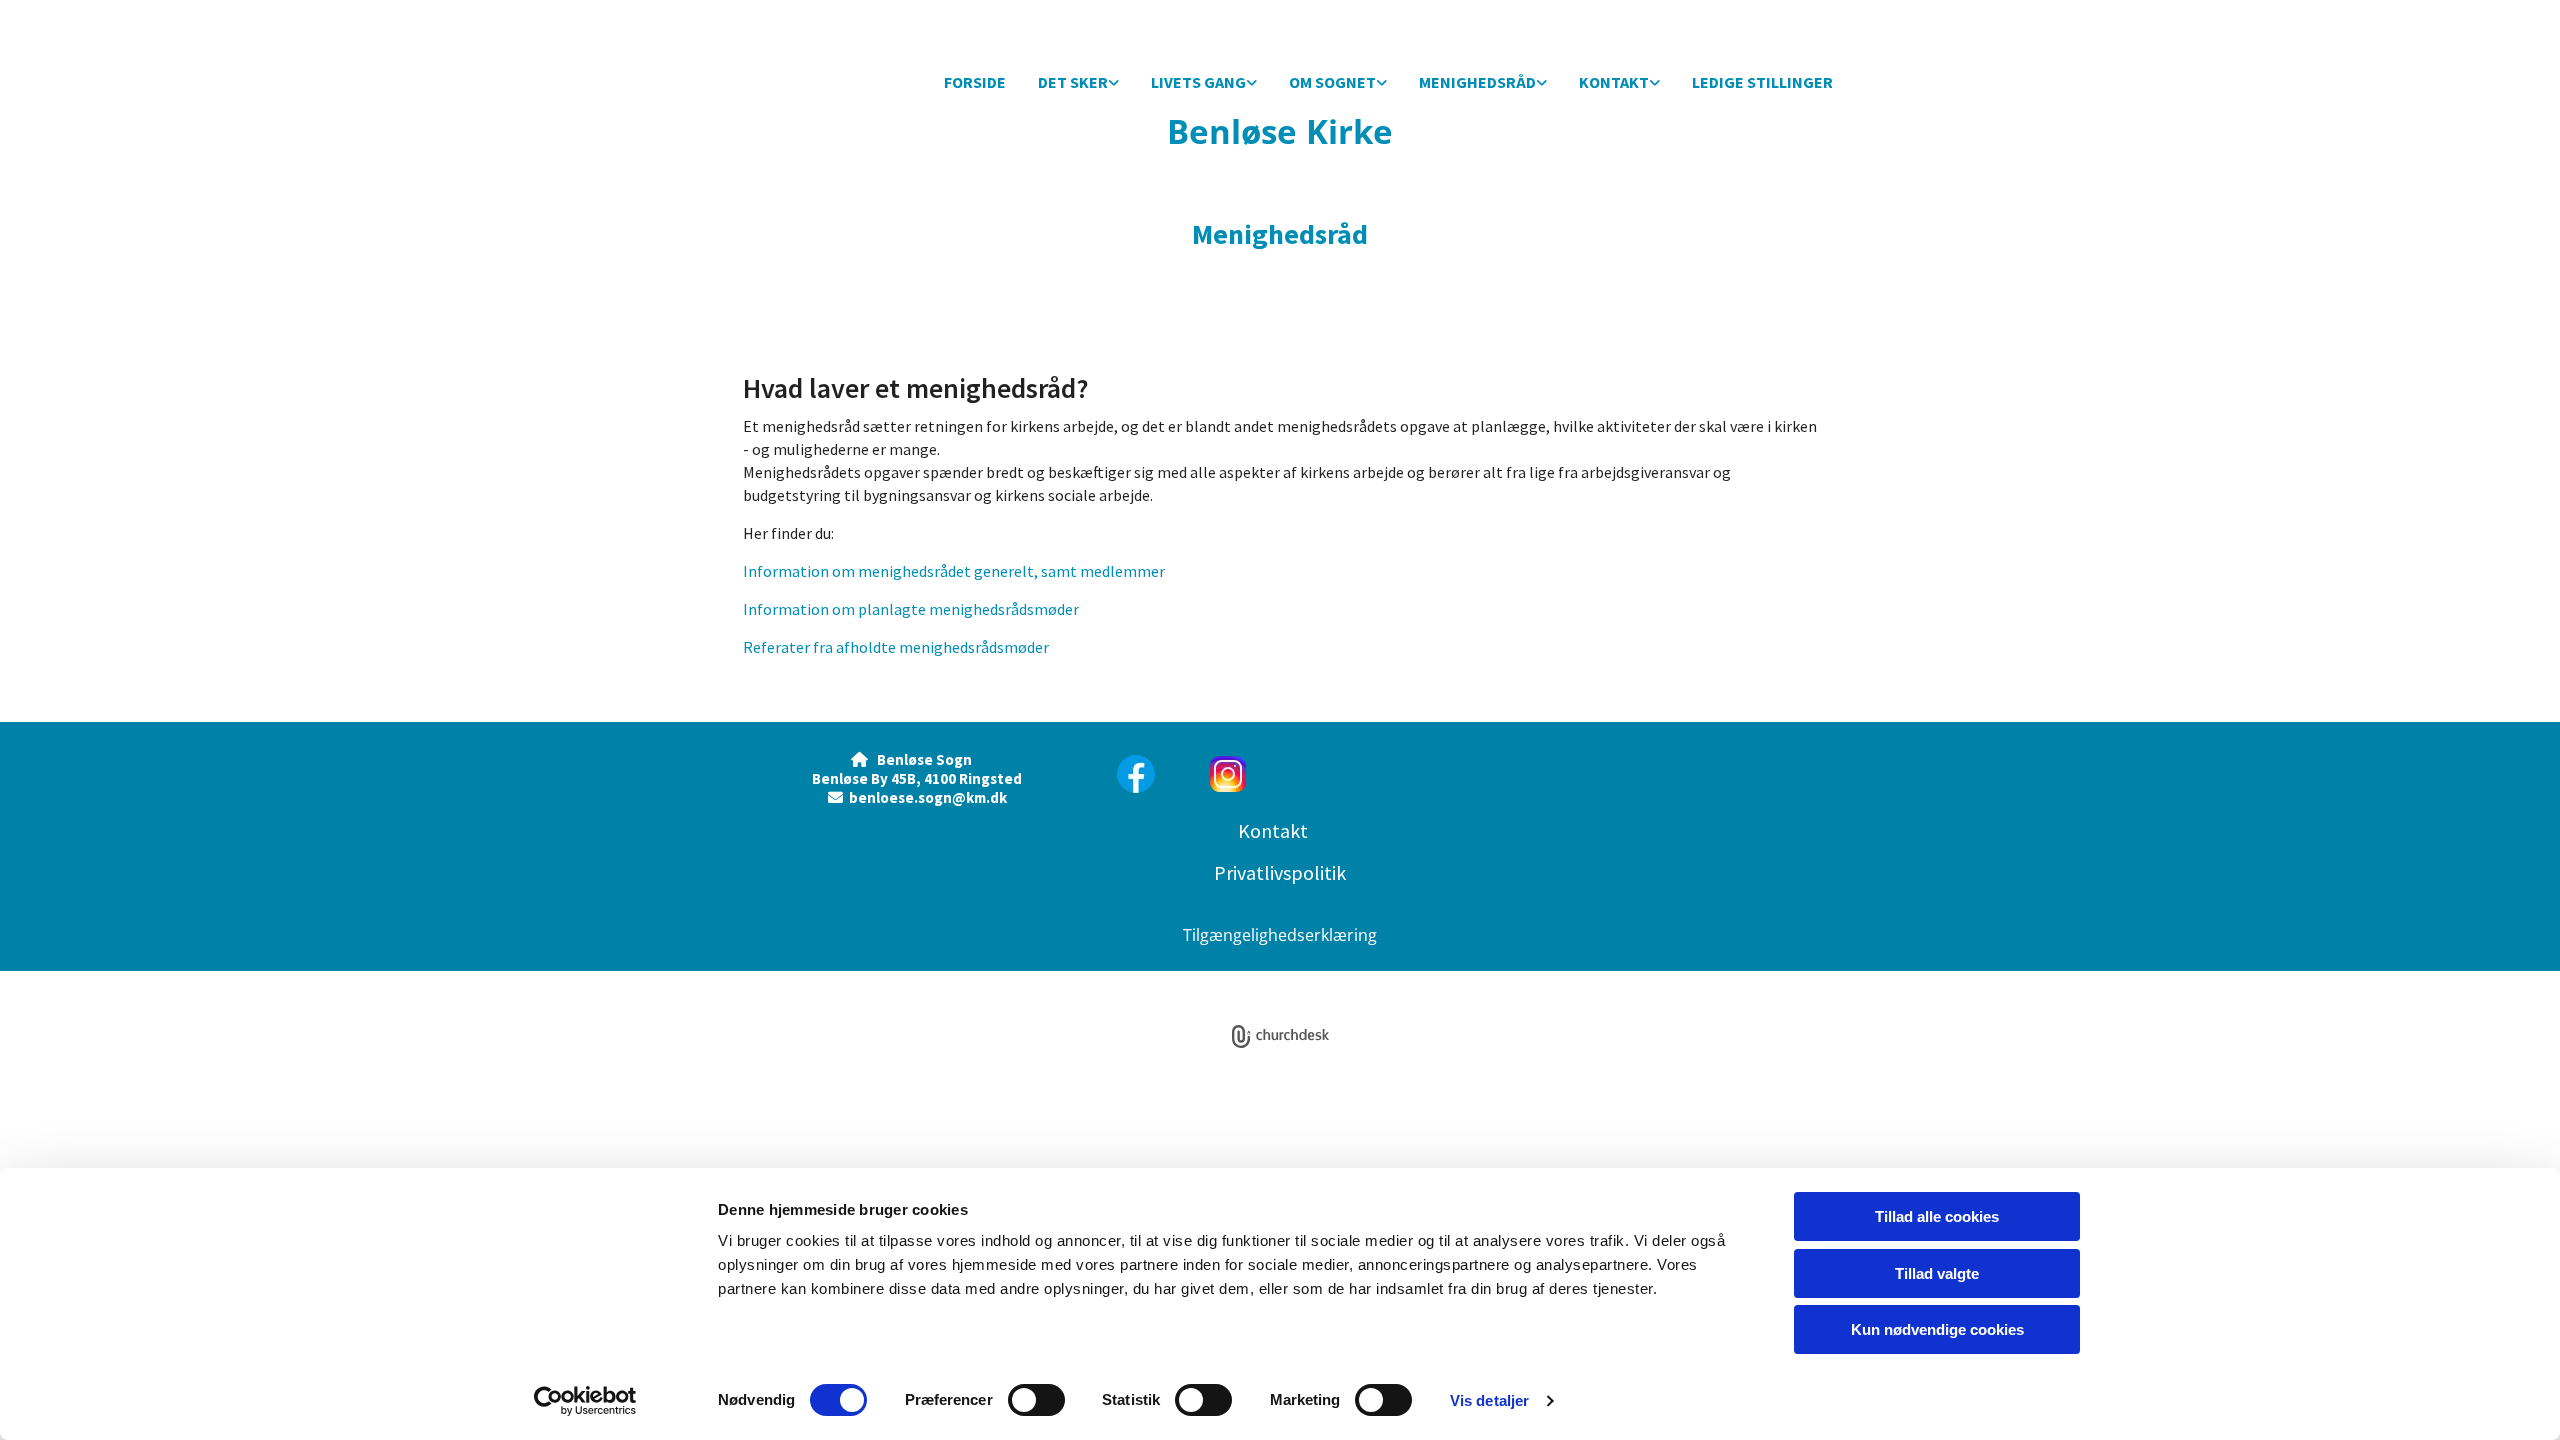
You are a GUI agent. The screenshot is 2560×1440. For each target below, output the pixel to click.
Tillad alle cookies (1937, 1216)
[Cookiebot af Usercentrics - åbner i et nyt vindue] (585, 1401)
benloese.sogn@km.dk (928, 797)
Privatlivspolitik (1280, 872)
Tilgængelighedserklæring (1280, 935)
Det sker (1073, 82)
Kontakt (1614, 82)
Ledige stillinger (1762, 82)
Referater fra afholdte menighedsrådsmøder (896, 647)
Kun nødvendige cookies (1937, 1329)
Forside (975, 82)
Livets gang (1198, 82)
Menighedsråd (1477, 82)
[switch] (1036, 1400)
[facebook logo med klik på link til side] (1142, 774)
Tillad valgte (1937, 1273)
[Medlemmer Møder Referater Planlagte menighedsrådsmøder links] (1542, 83)
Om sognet (1332, 82)
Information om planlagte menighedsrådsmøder (911, 609)
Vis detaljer (1489, 1400)
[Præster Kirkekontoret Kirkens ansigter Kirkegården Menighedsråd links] (1655, 83)
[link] (1078, 83)
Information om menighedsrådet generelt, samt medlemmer (954, 571)
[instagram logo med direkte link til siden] (1326, 774)
